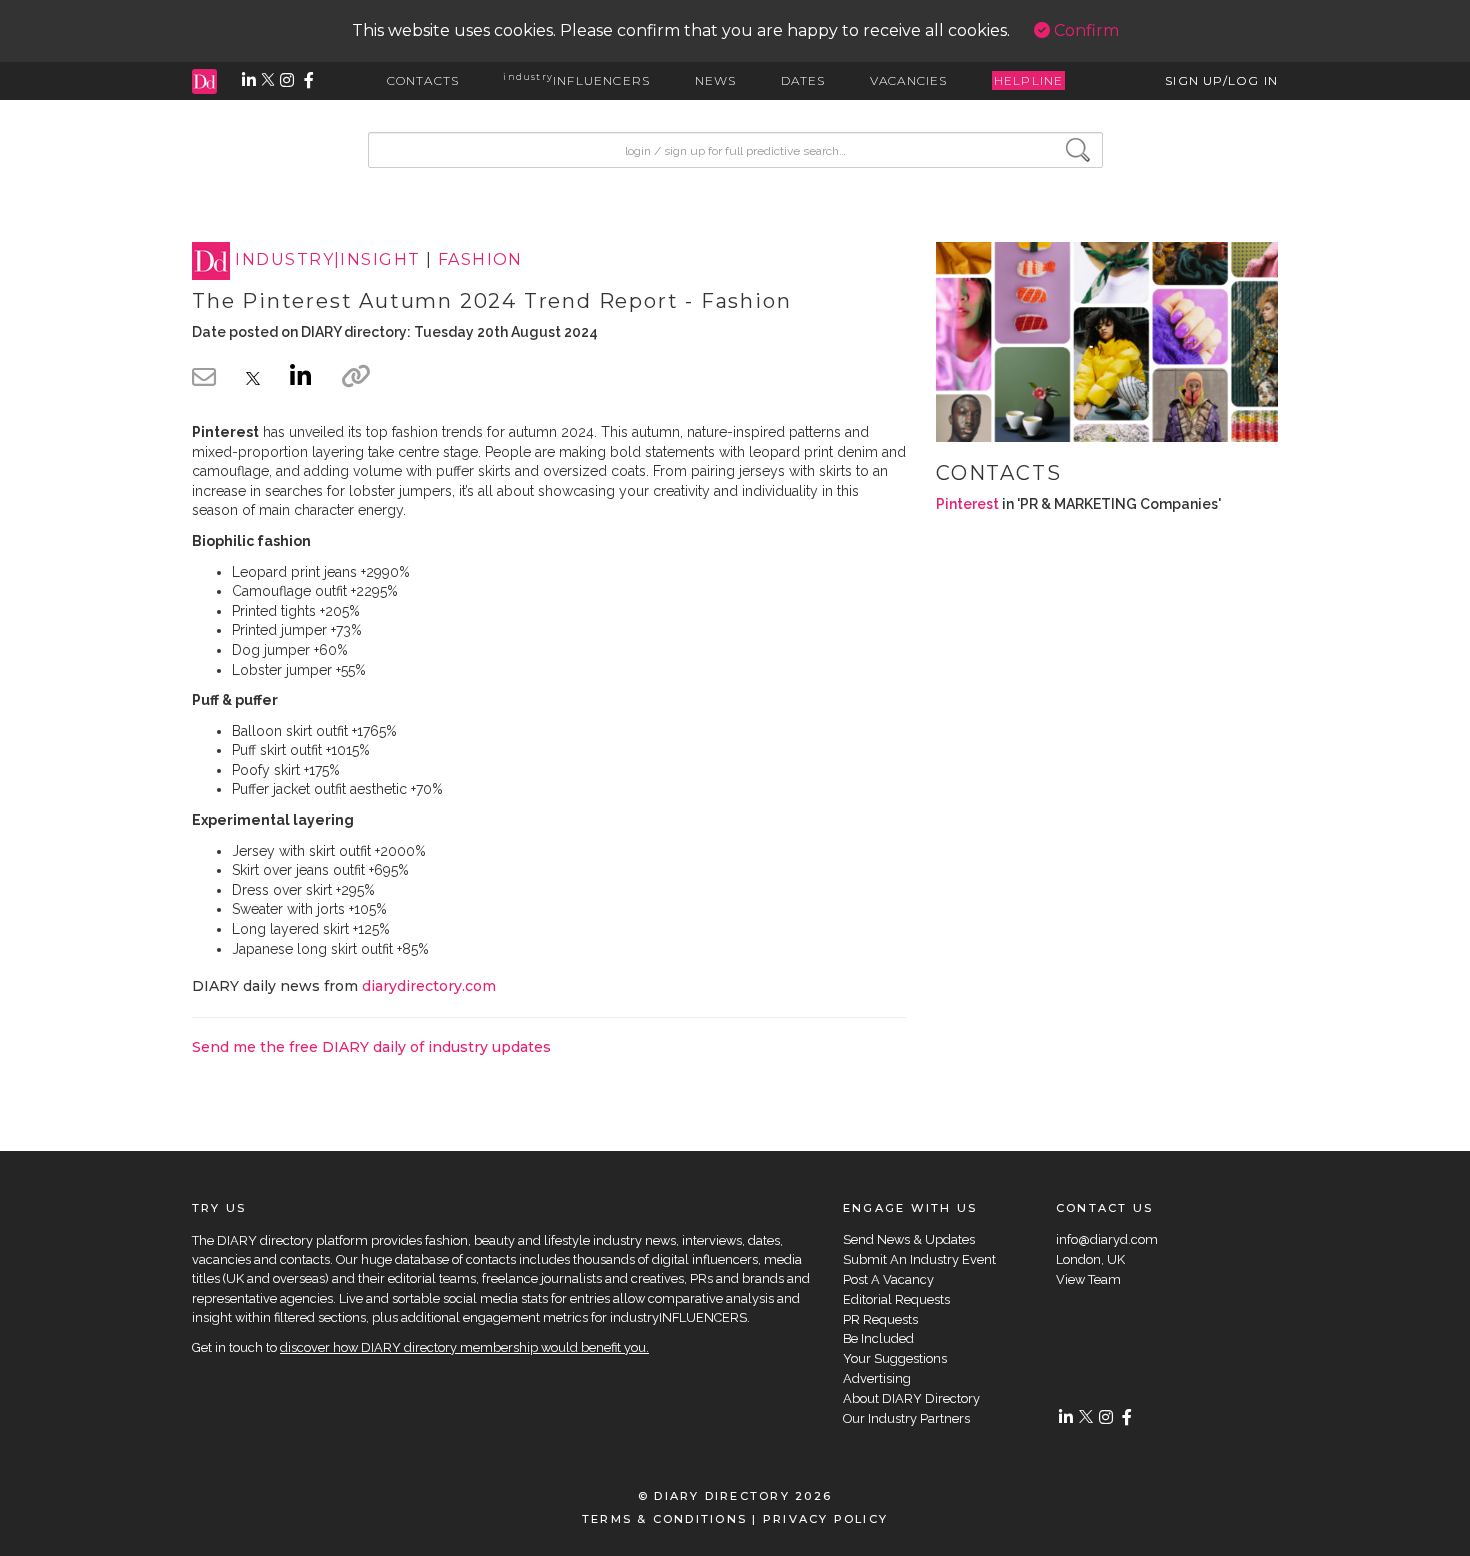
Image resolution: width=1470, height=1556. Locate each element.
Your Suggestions (895, 1358)
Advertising (877, 1378)
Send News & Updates (909, 1239)
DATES (803, 80)
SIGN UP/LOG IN (1221, 80)
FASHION (480, 260)
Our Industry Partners (906, 1418)
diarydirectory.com (429, 986)
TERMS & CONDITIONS (664, 1519)
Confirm (1084, 30)
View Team (1088, 1279)
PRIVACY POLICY (825, 1519)
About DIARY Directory (911, 1398)
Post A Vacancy (888, 1279)
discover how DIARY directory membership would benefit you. (464, 1347)
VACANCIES (909, 80)
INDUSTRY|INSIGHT (327, 260)
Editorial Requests (896, 1299)
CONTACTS (423, 80)
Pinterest (967, 504)
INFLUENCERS (576, 80)
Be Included (878, 1338)
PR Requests (880, 1319)
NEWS (716, 80)
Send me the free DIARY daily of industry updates (371, 1047)
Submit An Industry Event (919, 1259)
